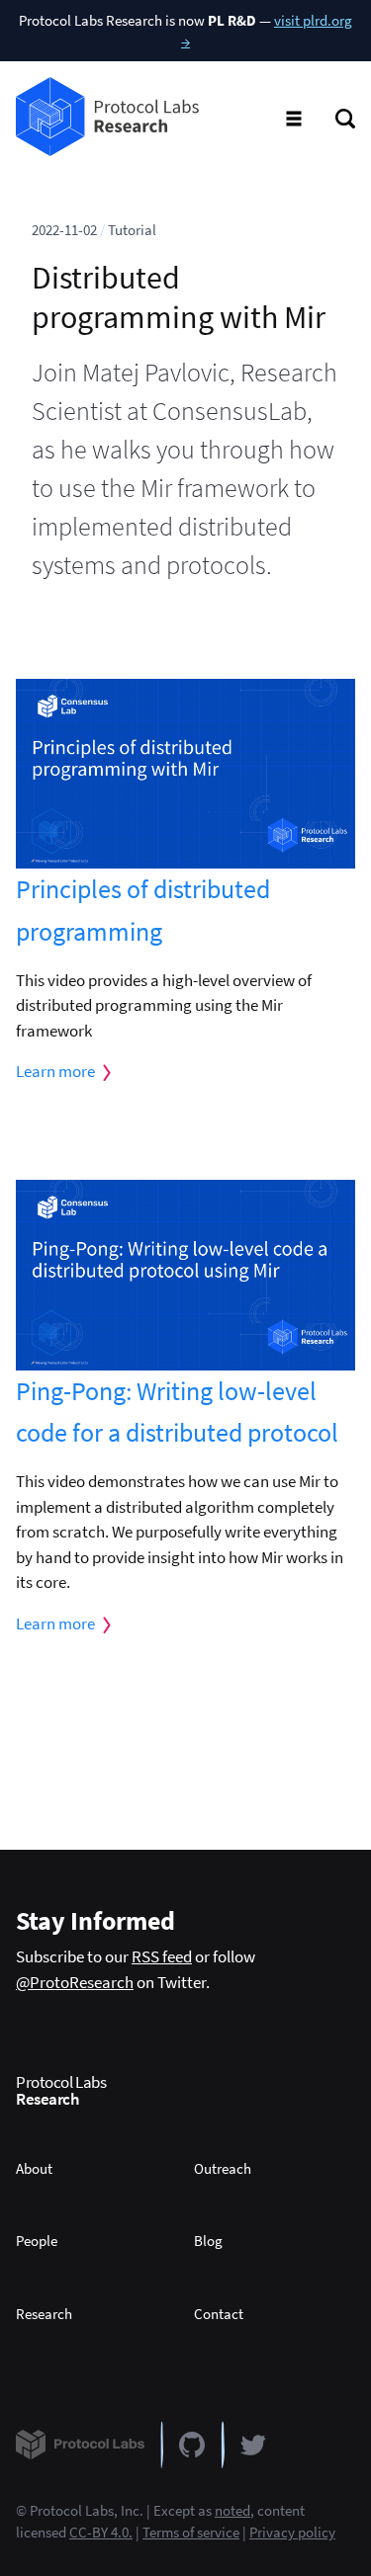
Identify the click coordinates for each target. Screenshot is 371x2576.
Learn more (55, 1071)
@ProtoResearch (75, 1982)
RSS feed (162, 1956)
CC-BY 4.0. (101, 2532)
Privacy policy (292, 2532)
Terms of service (191, 2532)
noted (232, 2510)
